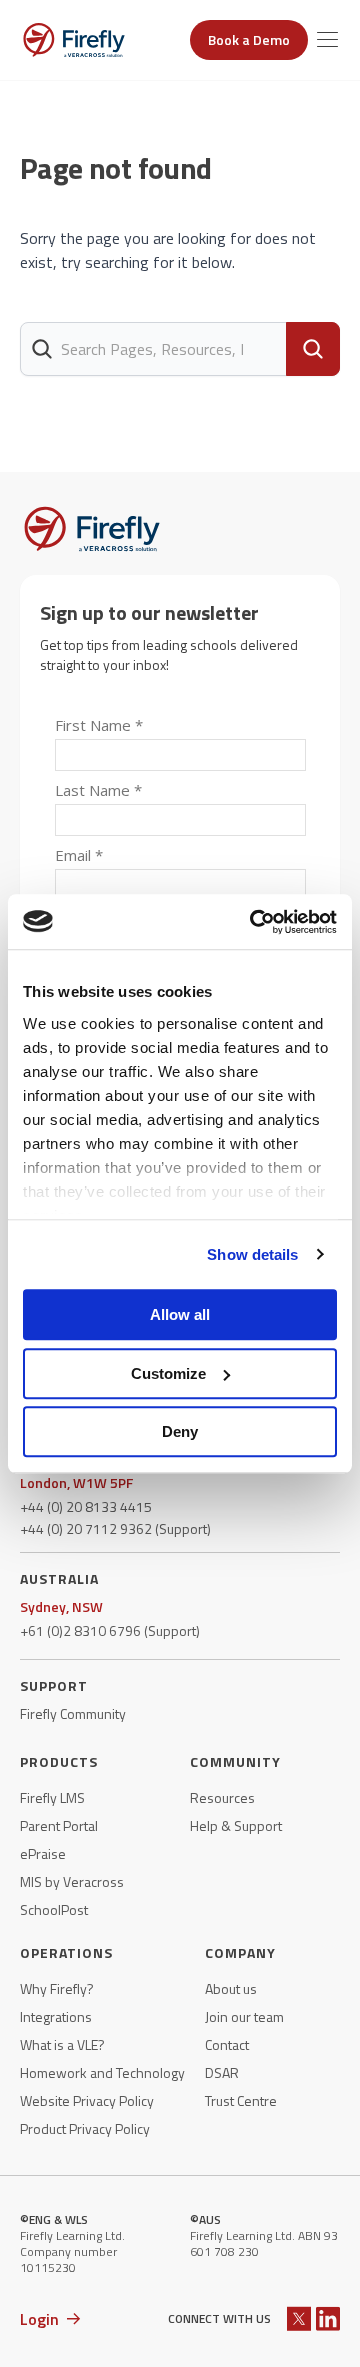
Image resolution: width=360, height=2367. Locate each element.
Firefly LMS (52, 1798)
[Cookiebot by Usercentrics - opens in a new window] (254, 922)
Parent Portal (59, 1826)
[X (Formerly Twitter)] (299, 2318)
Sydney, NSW (61, 1607)
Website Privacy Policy (87, 2101)
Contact (227, 2045)
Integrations (56, 2017)
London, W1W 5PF (76, 1483)
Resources (222, 1798)
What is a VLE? (62, 2045)
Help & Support (236, 1826)
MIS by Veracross (72, 1882)
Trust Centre (241, 2101)
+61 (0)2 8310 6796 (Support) (110, 1631)
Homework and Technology (102, 2073)
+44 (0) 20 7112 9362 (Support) (115, 1529)
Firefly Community (73, 1714)
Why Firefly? (57, 1989)
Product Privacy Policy (85, 2129)
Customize (168, 1373)
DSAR (222, 2073)
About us (231, 1989)
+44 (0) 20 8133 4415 (86, 1507)
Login (39, 2319)
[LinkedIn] (328, 2318)
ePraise (43, 1854)
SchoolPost (54, 1910)
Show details (252, 1254)
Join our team (244, 2017)
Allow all (180, 1314)
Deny (180, 1431)
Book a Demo (249, 39)
